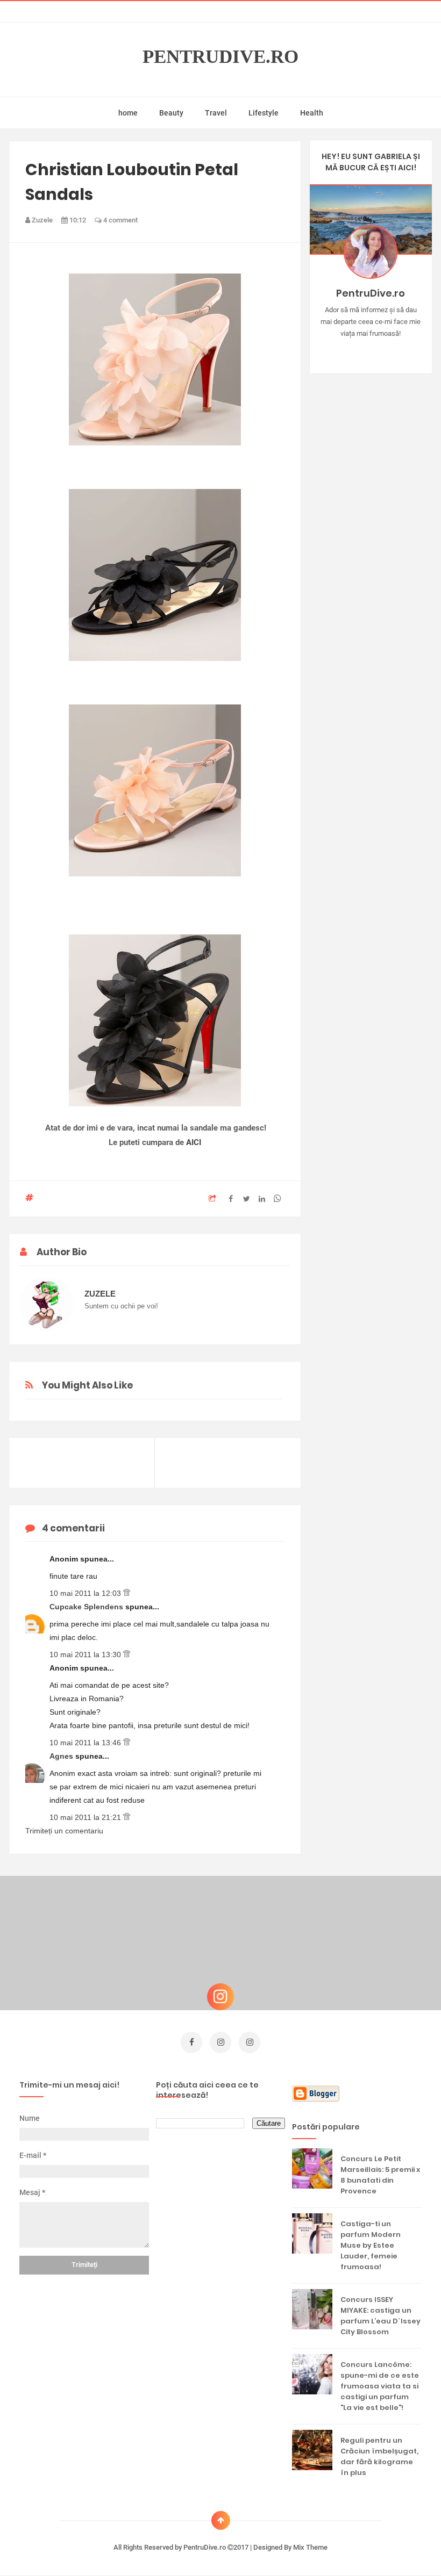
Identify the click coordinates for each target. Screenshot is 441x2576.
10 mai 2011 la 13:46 (86, 1743)
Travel (216, 113)
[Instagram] (340, 350)
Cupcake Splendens (87, 1607)
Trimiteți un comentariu (64, 1831)
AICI (194, 1142)
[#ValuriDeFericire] (371, 350)
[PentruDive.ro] (386, 350)
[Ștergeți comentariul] (127, 1593)
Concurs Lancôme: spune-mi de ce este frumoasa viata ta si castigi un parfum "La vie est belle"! (380, 2386)
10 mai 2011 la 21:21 (86, 1817)
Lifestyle (264, 113)
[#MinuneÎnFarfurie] (355, 350)
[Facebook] (402, 350)
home (128, 113)
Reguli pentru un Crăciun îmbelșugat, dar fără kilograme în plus (379, 2456)
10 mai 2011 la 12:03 (86, 1593)
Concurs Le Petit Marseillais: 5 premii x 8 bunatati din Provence (380, 2175)
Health (312, 113)
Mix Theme (310, 2547)
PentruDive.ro (220, 57)
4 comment (120, 220)
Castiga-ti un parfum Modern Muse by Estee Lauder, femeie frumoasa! (371, 2245)
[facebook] (191, 2042)
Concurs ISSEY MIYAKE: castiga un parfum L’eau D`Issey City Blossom (380, 2316)
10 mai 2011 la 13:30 (86, 1654)
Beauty (171, 113)
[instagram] (220, 2042)
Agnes (62, 1756)
